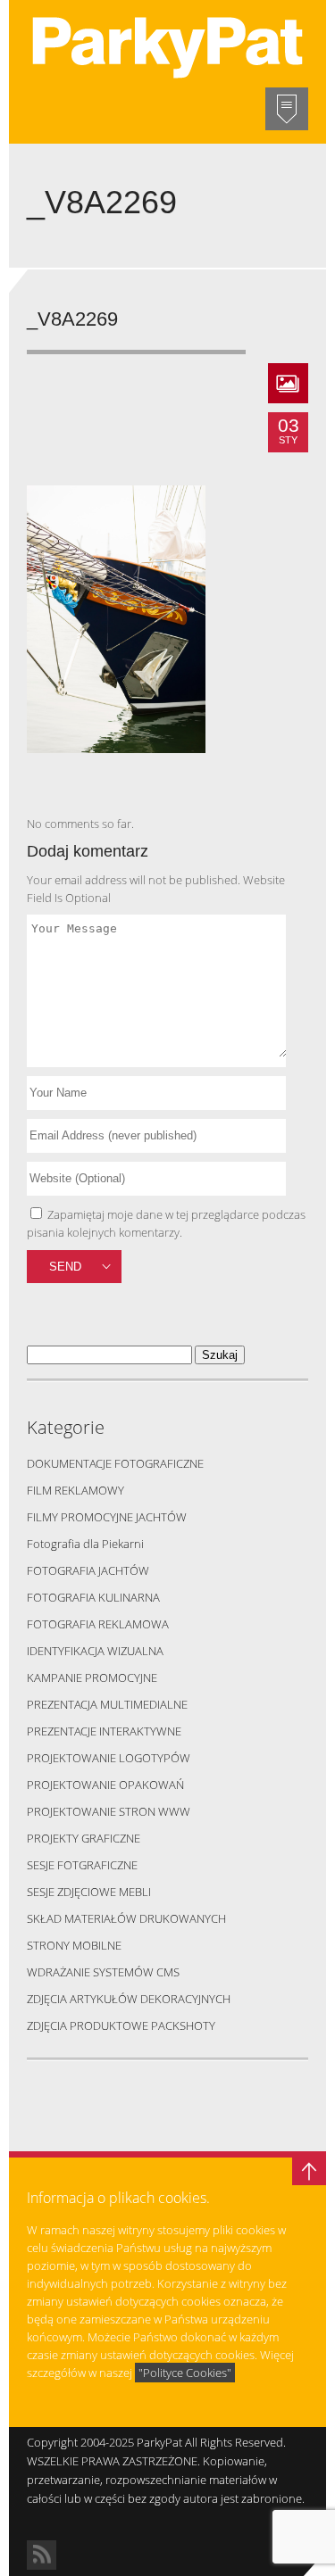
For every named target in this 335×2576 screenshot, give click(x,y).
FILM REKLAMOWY (75, 1490)
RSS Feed (42, 2555)
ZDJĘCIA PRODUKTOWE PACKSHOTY (121, 2025)
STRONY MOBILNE (74, 1945)
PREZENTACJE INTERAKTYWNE (104, 1731)
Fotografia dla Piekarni (85, 1544)
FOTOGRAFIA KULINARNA (93, 1597)
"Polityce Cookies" (185, 2373)
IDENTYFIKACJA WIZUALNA (95, 1651)
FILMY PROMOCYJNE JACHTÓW (107, 1517)
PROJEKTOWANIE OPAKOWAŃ (105, 1785)
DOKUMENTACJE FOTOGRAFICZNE (115, 1463)
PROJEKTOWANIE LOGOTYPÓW (109, 1758)
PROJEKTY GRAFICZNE (84, 1838)
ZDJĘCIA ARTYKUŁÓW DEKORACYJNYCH (129, 1999)
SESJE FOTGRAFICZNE (82, 1865)
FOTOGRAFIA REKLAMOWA (98, 1624)
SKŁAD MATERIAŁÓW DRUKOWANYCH (126, 1918)
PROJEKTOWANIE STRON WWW (109, 1811)
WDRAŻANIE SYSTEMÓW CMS (103, 1972)
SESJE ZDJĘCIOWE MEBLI (89, 1892)
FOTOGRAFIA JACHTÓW (88, 1570)
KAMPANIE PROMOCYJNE (92, 1677)
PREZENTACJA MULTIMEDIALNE (107, 1704)
